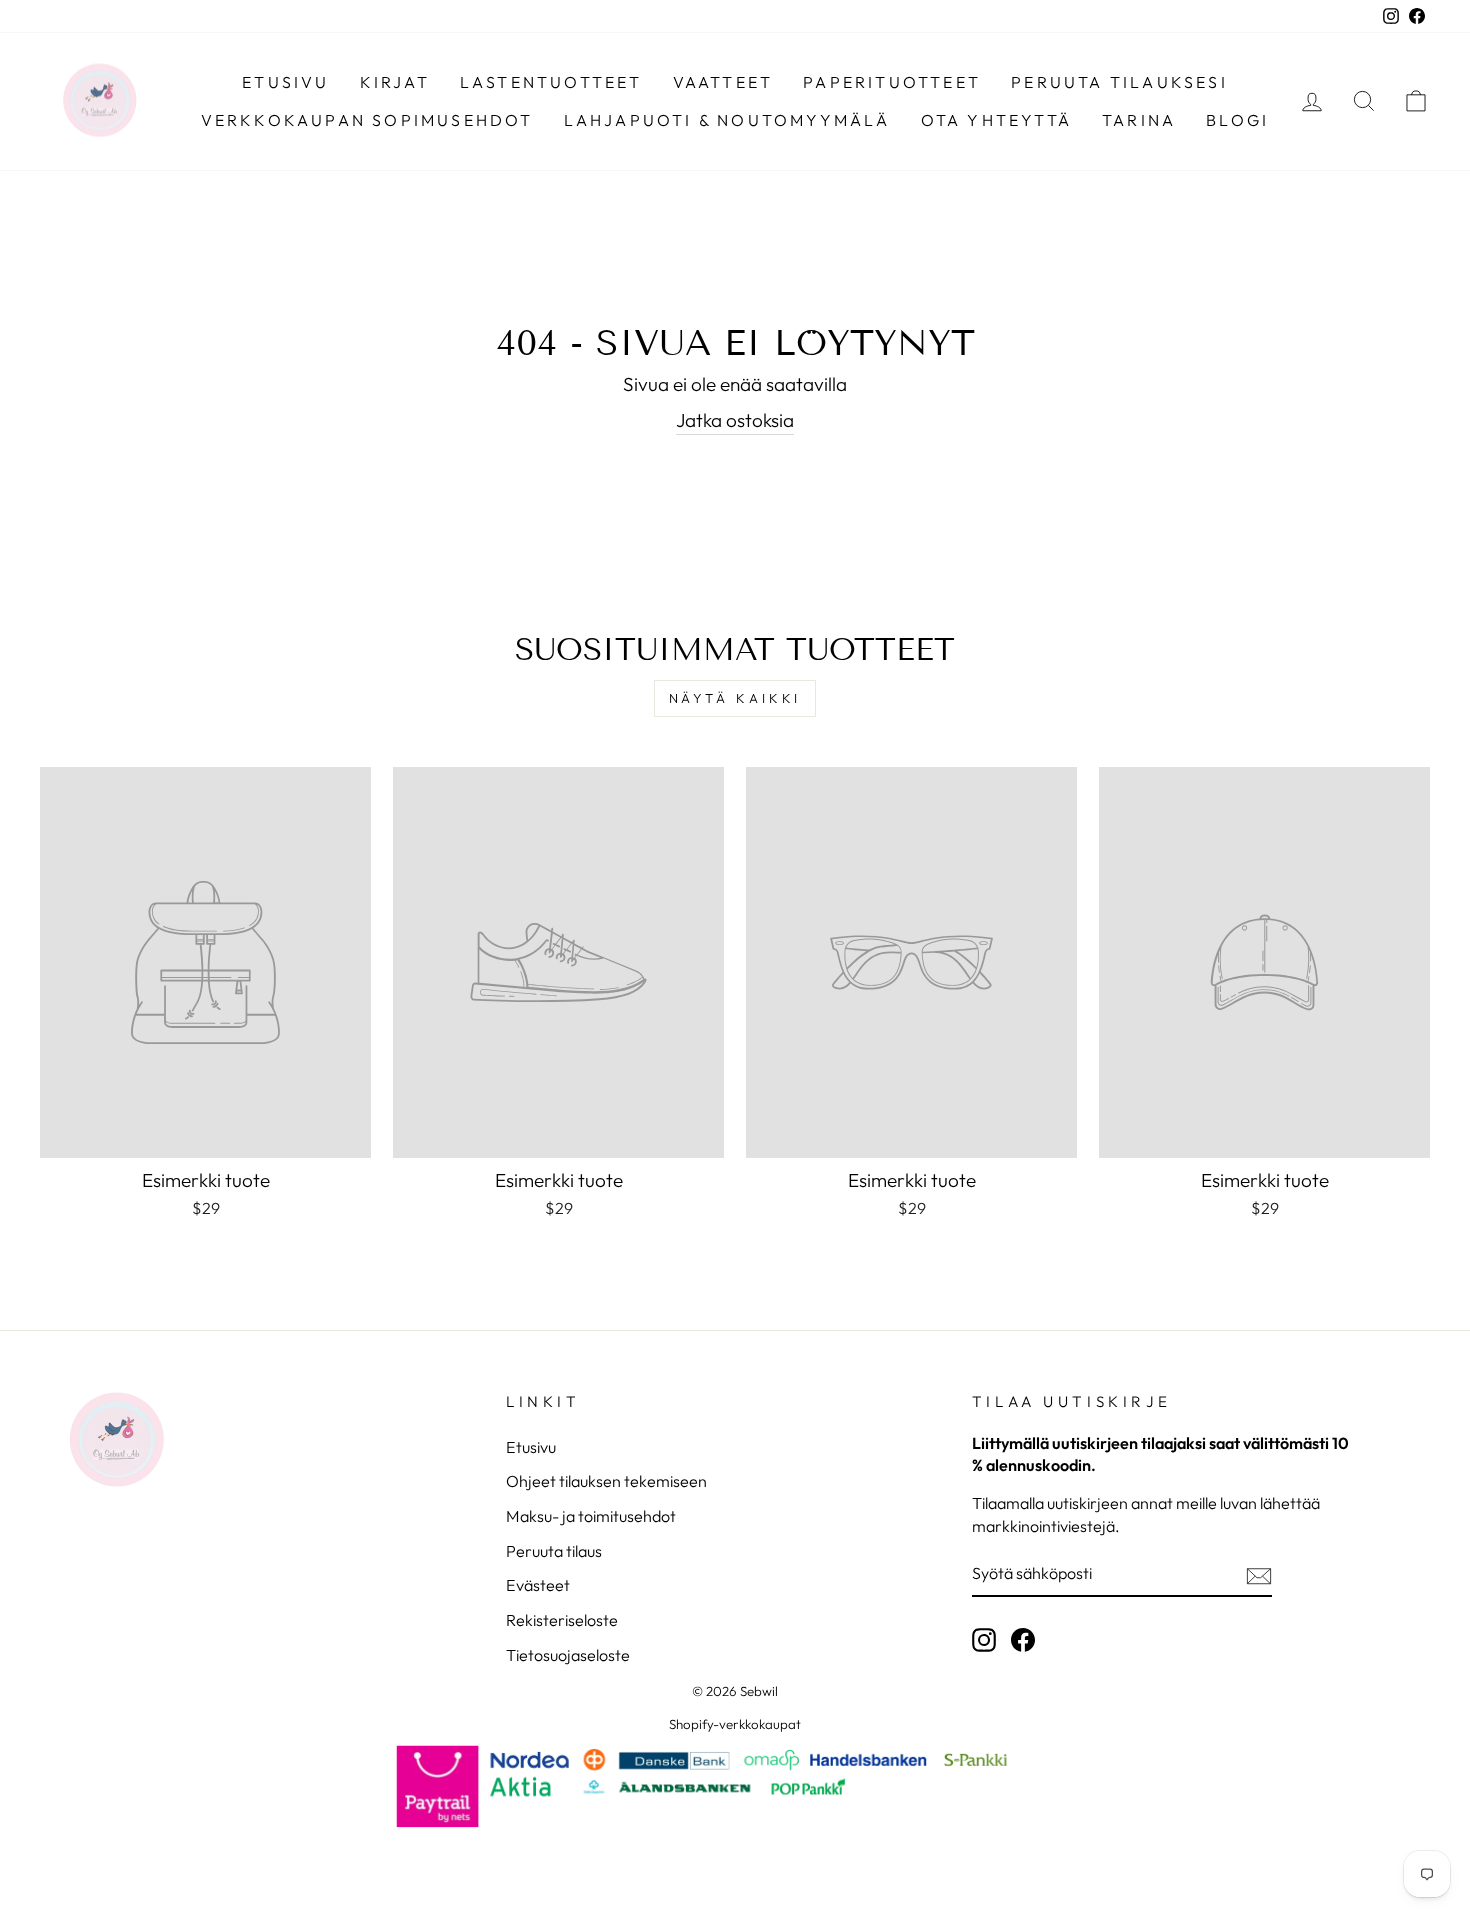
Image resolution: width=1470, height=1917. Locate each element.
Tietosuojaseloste (568, 1655)
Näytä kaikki (735, 698)
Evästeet (538, 1585)
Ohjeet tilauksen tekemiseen (606, 1481)
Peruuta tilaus (554, 1551)
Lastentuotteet (551, 82)
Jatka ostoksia (735, 420)
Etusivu (285, 82)
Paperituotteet (892, 82)
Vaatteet (723, 82)
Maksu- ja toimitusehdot (591, 1516)
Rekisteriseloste (562, 1620)
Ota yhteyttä (996, 120)
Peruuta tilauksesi (1119, 82)
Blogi (1237, 120)
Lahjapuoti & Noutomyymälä (727, 120)
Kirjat (395, 82)
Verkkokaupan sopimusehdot (367, 120)
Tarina (1139, 120)
